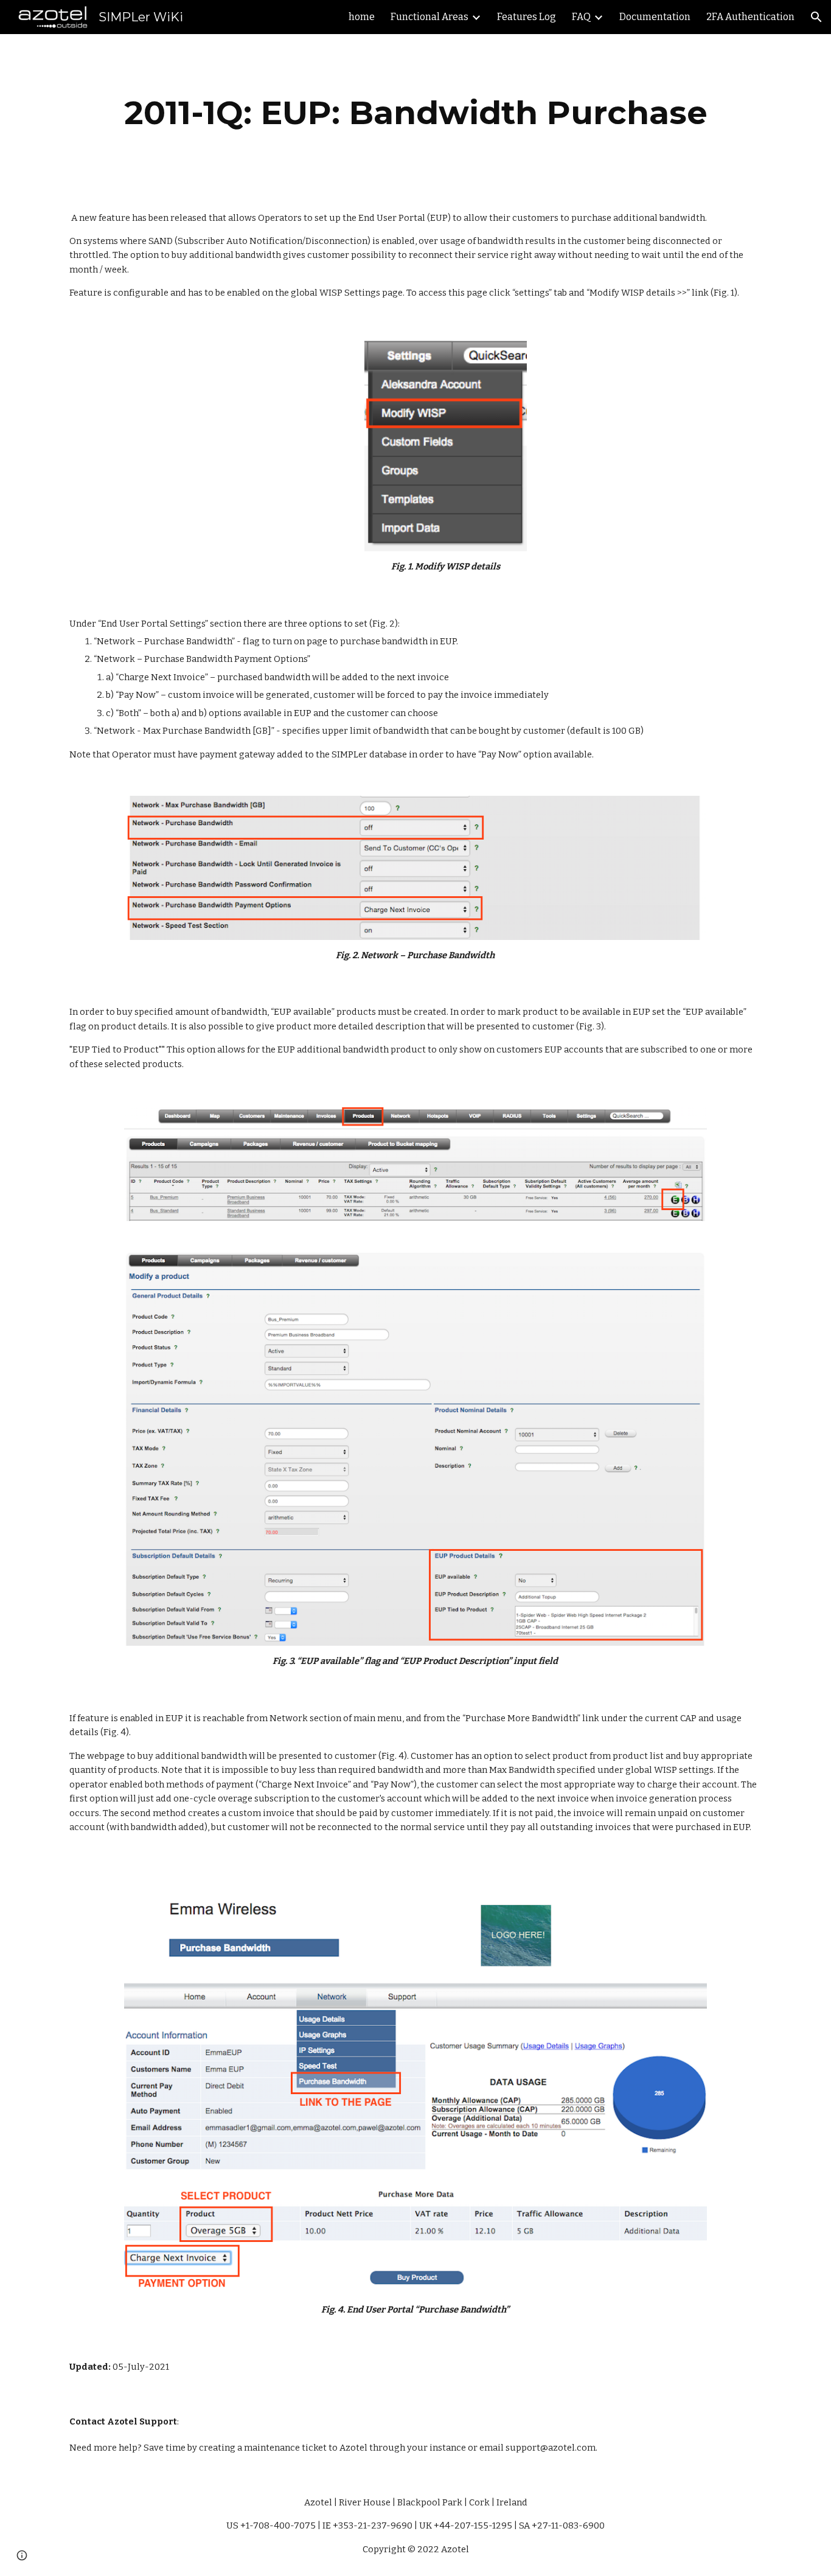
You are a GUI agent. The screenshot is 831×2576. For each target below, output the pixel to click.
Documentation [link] (655, 17)
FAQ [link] (581, 17)
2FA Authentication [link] (750, 17)
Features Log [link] (527, 17)
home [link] (362, 17)
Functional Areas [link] (429, 17)
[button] (816, 17)
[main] (415, 113)
